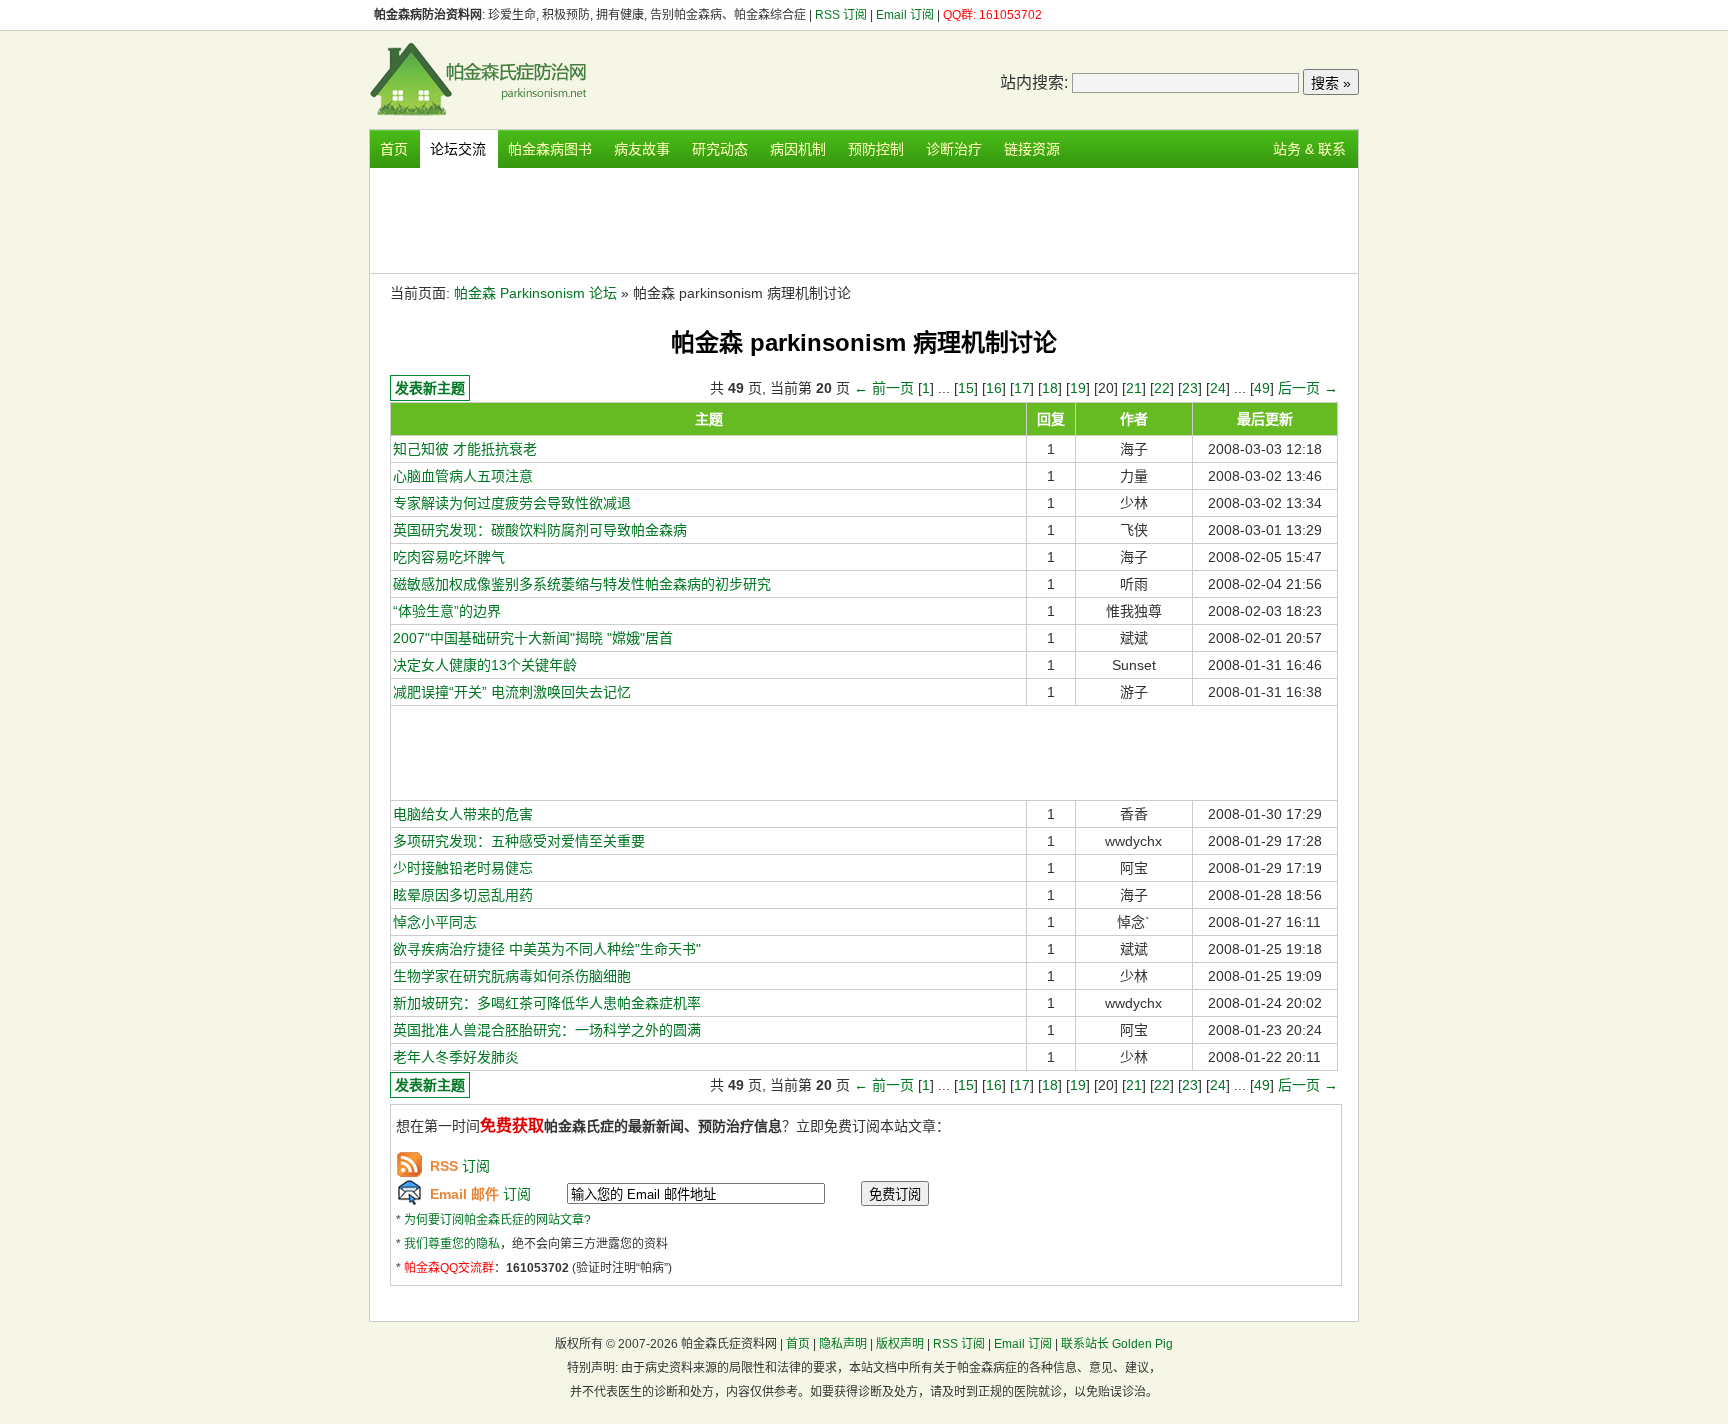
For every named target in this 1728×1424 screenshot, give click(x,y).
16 (994, 388)
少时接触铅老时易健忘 (463, 868)
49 (1262, 388)
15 (966, 388)
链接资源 (1032, 149)
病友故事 (642, 149)
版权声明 (900, 1344)
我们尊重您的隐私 (452, 1244)
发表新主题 (430, 388)
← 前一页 (884, 388)
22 (1162, 388)
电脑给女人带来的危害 (463, 814)
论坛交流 (458, 149)
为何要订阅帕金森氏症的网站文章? (497, 1220)
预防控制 (876, 149)
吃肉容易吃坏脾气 (449, 557)
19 (1078, 388)
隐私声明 (843, 1344)
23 (1190, 388)
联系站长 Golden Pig (1117, 1344)
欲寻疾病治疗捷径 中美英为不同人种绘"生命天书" (547, 949)
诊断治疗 (954, 149)
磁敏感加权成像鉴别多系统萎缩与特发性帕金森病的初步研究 (582, 584)
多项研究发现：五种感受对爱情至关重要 (519, 841)
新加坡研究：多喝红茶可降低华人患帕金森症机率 (547, 1003)
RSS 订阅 (842, 15)
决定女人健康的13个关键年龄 (485, 665)
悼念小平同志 (435, 922)
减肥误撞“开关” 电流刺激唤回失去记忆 (512, 692)
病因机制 (798, 149)
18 (1050, 388)
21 (1134, 388)
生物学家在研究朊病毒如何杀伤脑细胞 (512, 976)
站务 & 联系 (1309, 149)
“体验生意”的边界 (447, 611)
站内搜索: (1034, 82)
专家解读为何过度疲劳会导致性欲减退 (512, 503)
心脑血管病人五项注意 (463, 476)
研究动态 (720, 149)
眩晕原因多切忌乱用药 (463, 895)
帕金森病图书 (550, 149)
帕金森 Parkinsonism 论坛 (535, 293)
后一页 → (1308, 388)
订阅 (460, 1166)
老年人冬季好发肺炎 (456, 1057)
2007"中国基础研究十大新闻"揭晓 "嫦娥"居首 (533, 638)
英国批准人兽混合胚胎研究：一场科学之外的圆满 (547, 1030)
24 (1218, 388)
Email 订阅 (905, 15)
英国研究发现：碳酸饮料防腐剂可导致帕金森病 (540, 530)
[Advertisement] (864, 218)
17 (1022, 388)
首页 (394, 149)
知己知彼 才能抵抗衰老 (465, 449)
